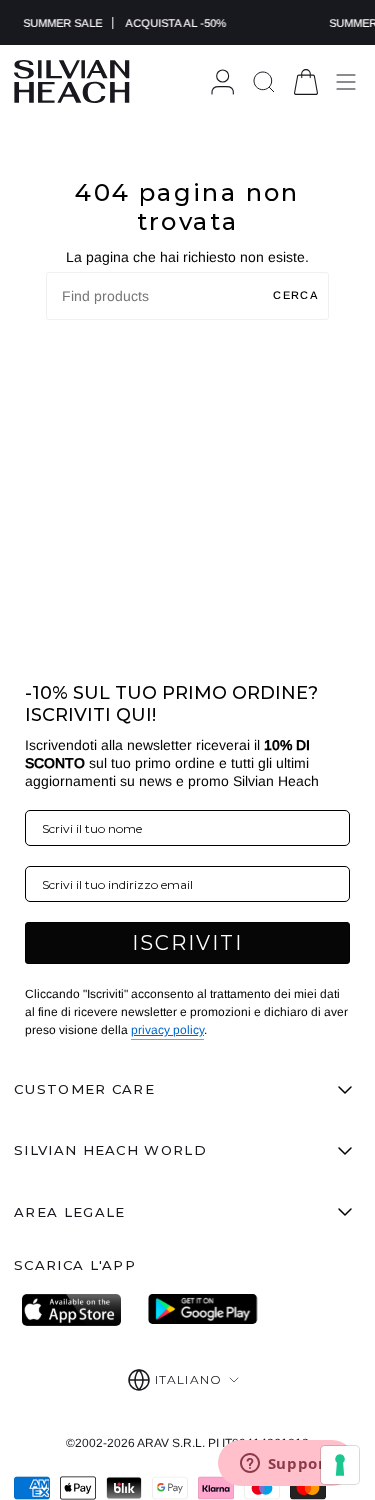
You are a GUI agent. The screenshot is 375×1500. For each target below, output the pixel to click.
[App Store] (77, 1310)
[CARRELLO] (306, 81)
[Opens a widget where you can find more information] (286, 1465)
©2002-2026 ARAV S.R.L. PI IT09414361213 (187, 1443)
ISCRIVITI (187, 943)
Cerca (296, 295)
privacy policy (167, 1030)
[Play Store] (203, 1310)
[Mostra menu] (346, 81)
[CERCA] (264, 81)
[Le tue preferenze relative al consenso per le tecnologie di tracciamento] (340, 1465)
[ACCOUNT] (222, 81)
